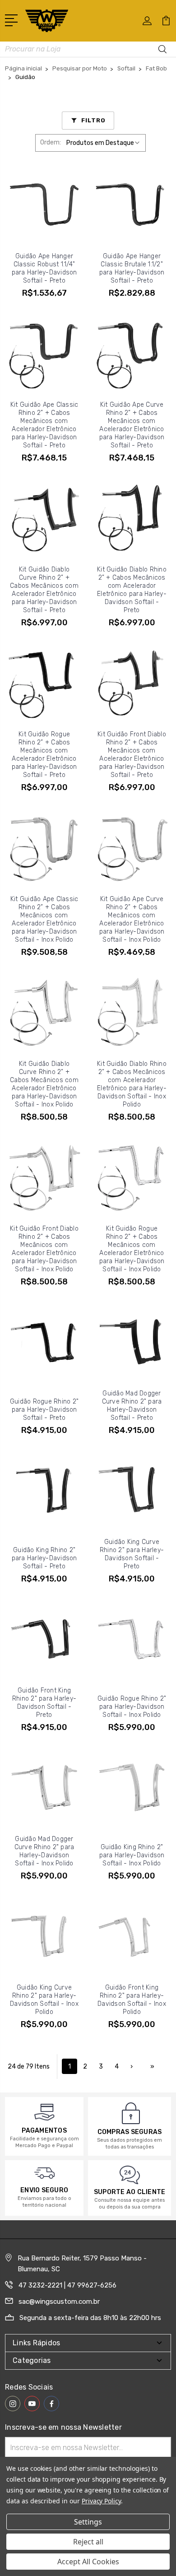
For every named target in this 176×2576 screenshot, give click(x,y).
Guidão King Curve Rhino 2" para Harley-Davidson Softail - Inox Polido (44, 2000)
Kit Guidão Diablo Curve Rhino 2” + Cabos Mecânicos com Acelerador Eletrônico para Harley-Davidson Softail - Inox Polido (44, 1084)
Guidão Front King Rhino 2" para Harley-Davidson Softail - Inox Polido (132, 2000)
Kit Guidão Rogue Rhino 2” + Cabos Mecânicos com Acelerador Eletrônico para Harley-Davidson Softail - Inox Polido (132, 1249)
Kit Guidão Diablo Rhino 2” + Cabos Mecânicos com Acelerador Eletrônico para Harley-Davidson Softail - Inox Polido (132, 1084)
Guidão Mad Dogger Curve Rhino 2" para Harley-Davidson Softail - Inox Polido (44, 1851)
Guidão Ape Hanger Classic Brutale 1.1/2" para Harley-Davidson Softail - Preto (132, 268)
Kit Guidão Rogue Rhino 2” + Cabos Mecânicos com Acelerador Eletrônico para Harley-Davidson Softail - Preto (44, 755)
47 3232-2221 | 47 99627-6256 (67, 2285)
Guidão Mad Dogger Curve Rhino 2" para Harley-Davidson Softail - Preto (132, 1406)
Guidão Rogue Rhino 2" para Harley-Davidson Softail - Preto (44, 1410)
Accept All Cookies (88, 2562)
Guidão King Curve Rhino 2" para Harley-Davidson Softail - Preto (132, 1554)
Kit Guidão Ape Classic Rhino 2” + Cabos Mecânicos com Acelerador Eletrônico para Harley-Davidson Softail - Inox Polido (44, 919)
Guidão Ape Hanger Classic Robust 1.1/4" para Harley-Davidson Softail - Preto (44, 268)
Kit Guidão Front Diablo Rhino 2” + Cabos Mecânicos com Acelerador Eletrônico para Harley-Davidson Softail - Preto (132, 755)
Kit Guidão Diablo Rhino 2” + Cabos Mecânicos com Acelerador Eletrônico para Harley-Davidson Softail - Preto (132, 590)
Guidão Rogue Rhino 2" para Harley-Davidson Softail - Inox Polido (132, 1707)
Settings (88, 2522)
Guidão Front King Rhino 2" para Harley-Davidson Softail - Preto (44, 1703)
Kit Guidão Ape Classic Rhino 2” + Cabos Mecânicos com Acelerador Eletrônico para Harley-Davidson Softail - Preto (44, 425)
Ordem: (51, 142)
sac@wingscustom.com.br (59, 2302)
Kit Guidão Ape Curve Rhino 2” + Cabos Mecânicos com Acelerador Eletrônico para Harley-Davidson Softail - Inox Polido (132, 919)
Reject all (88, 2542)
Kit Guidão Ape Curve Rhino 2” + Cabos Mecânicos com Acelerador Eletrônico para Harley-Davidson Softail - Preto (132, 425)
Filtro (93, 120)
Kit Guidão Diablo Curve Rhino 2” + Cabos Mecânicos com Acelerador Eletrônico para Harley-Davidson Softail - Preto (44, 590)
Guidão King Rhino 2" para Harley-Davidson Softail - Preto (44, 1558)
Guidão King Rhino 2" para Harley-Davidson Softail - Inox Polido (132, 1855)
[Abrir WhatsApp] (23, 2553)
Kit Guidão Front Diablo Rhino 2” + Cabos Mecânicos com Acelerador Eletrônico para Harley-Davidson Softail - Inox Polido (44, 1249)
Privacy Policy (101, 2501)
